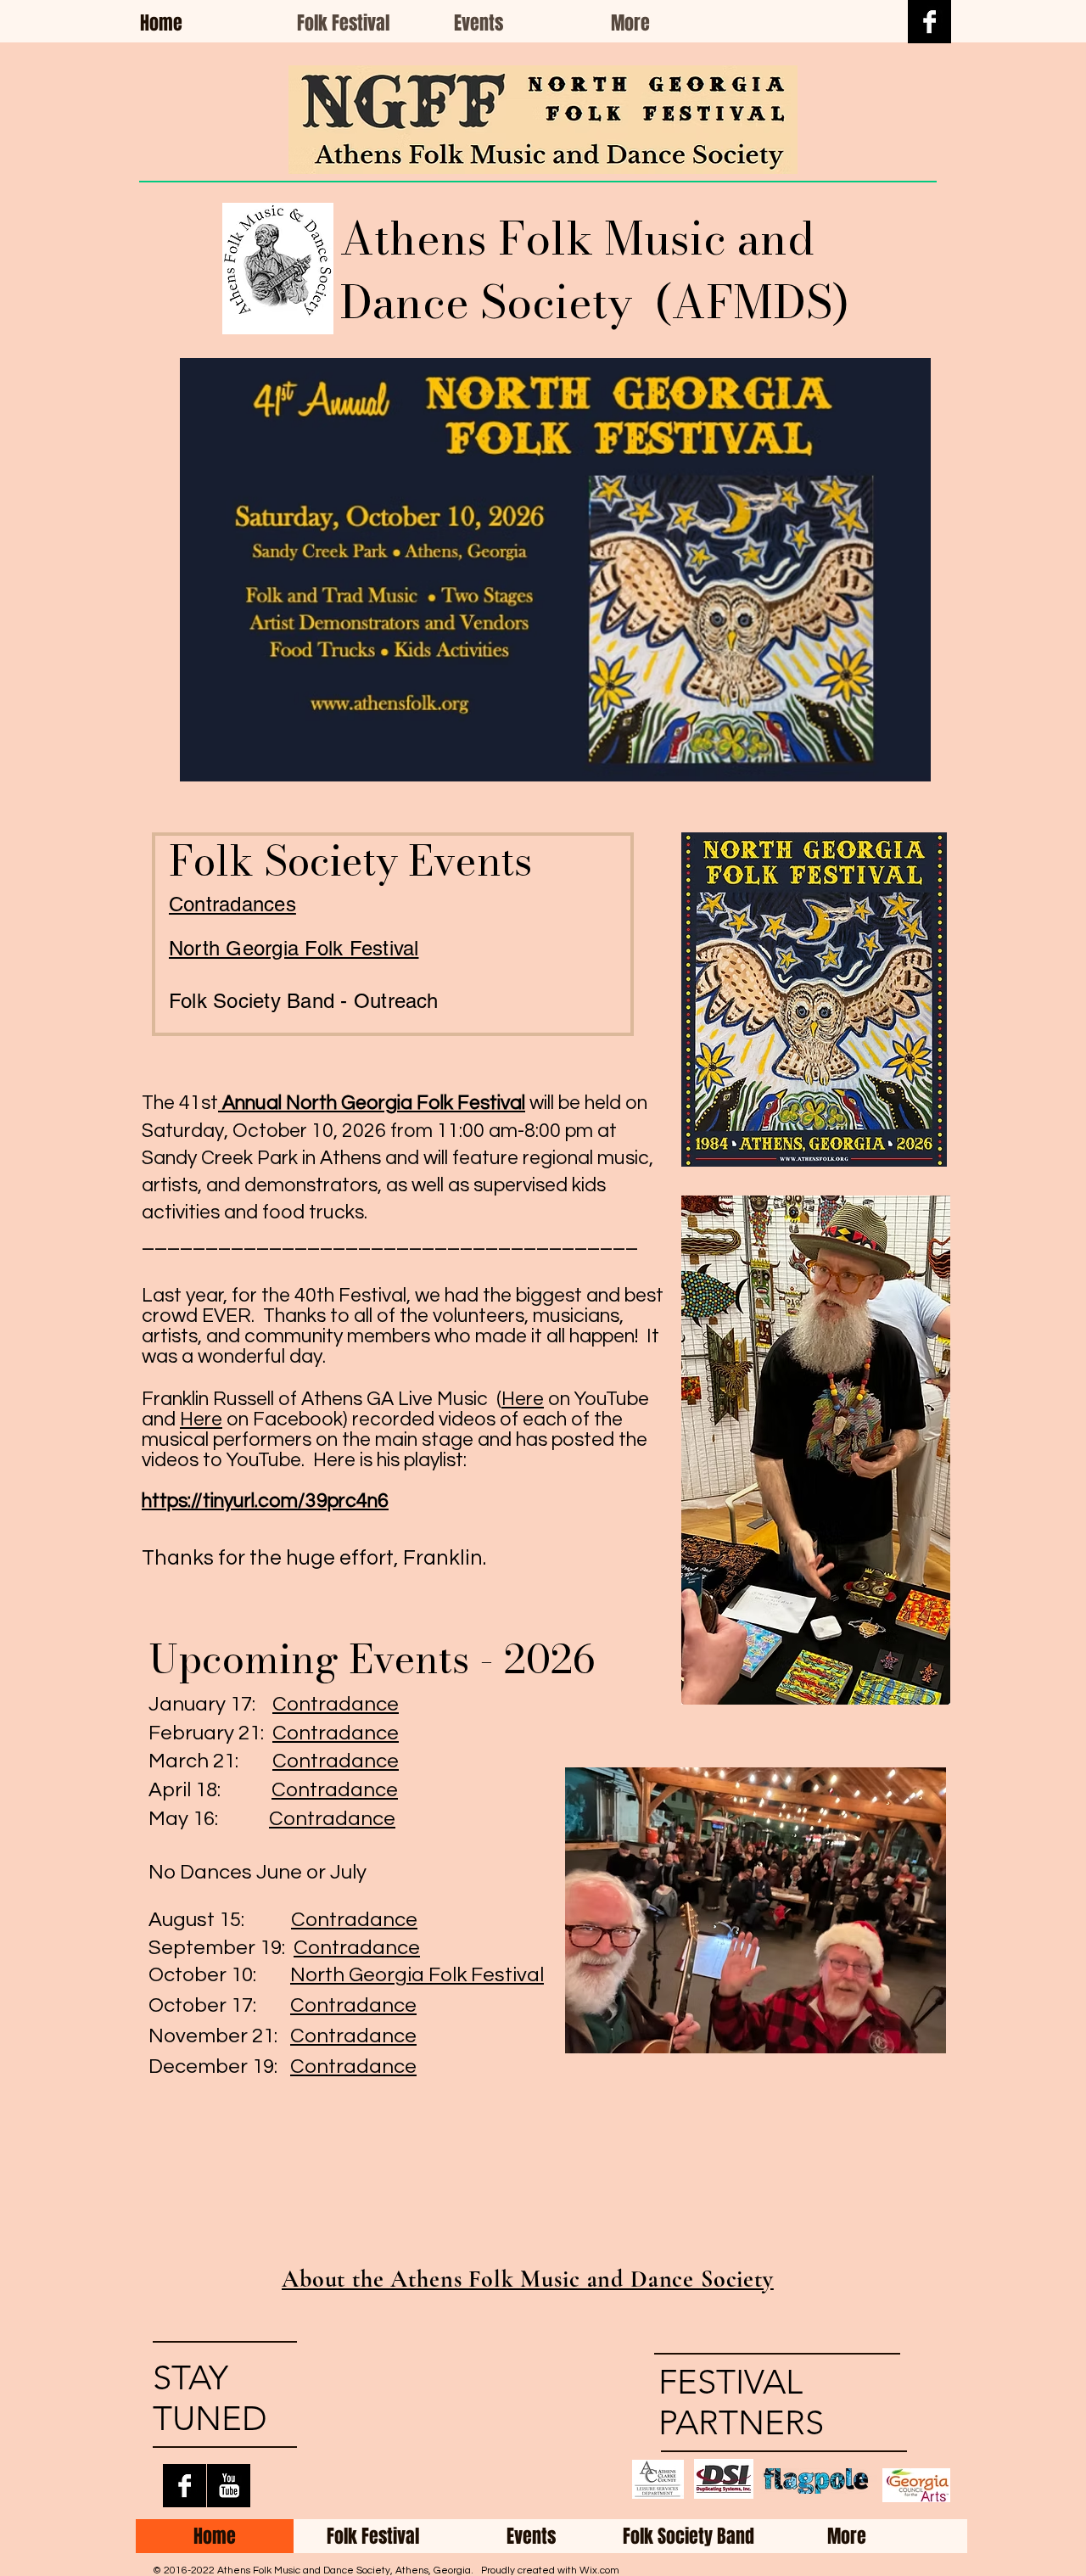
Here (523, 1399)
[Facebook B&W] (929, 22)
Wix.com (599, 2570)
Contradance (336, 1704)
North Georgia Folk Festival (417, 1975)
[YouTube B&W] (229, 2486)
